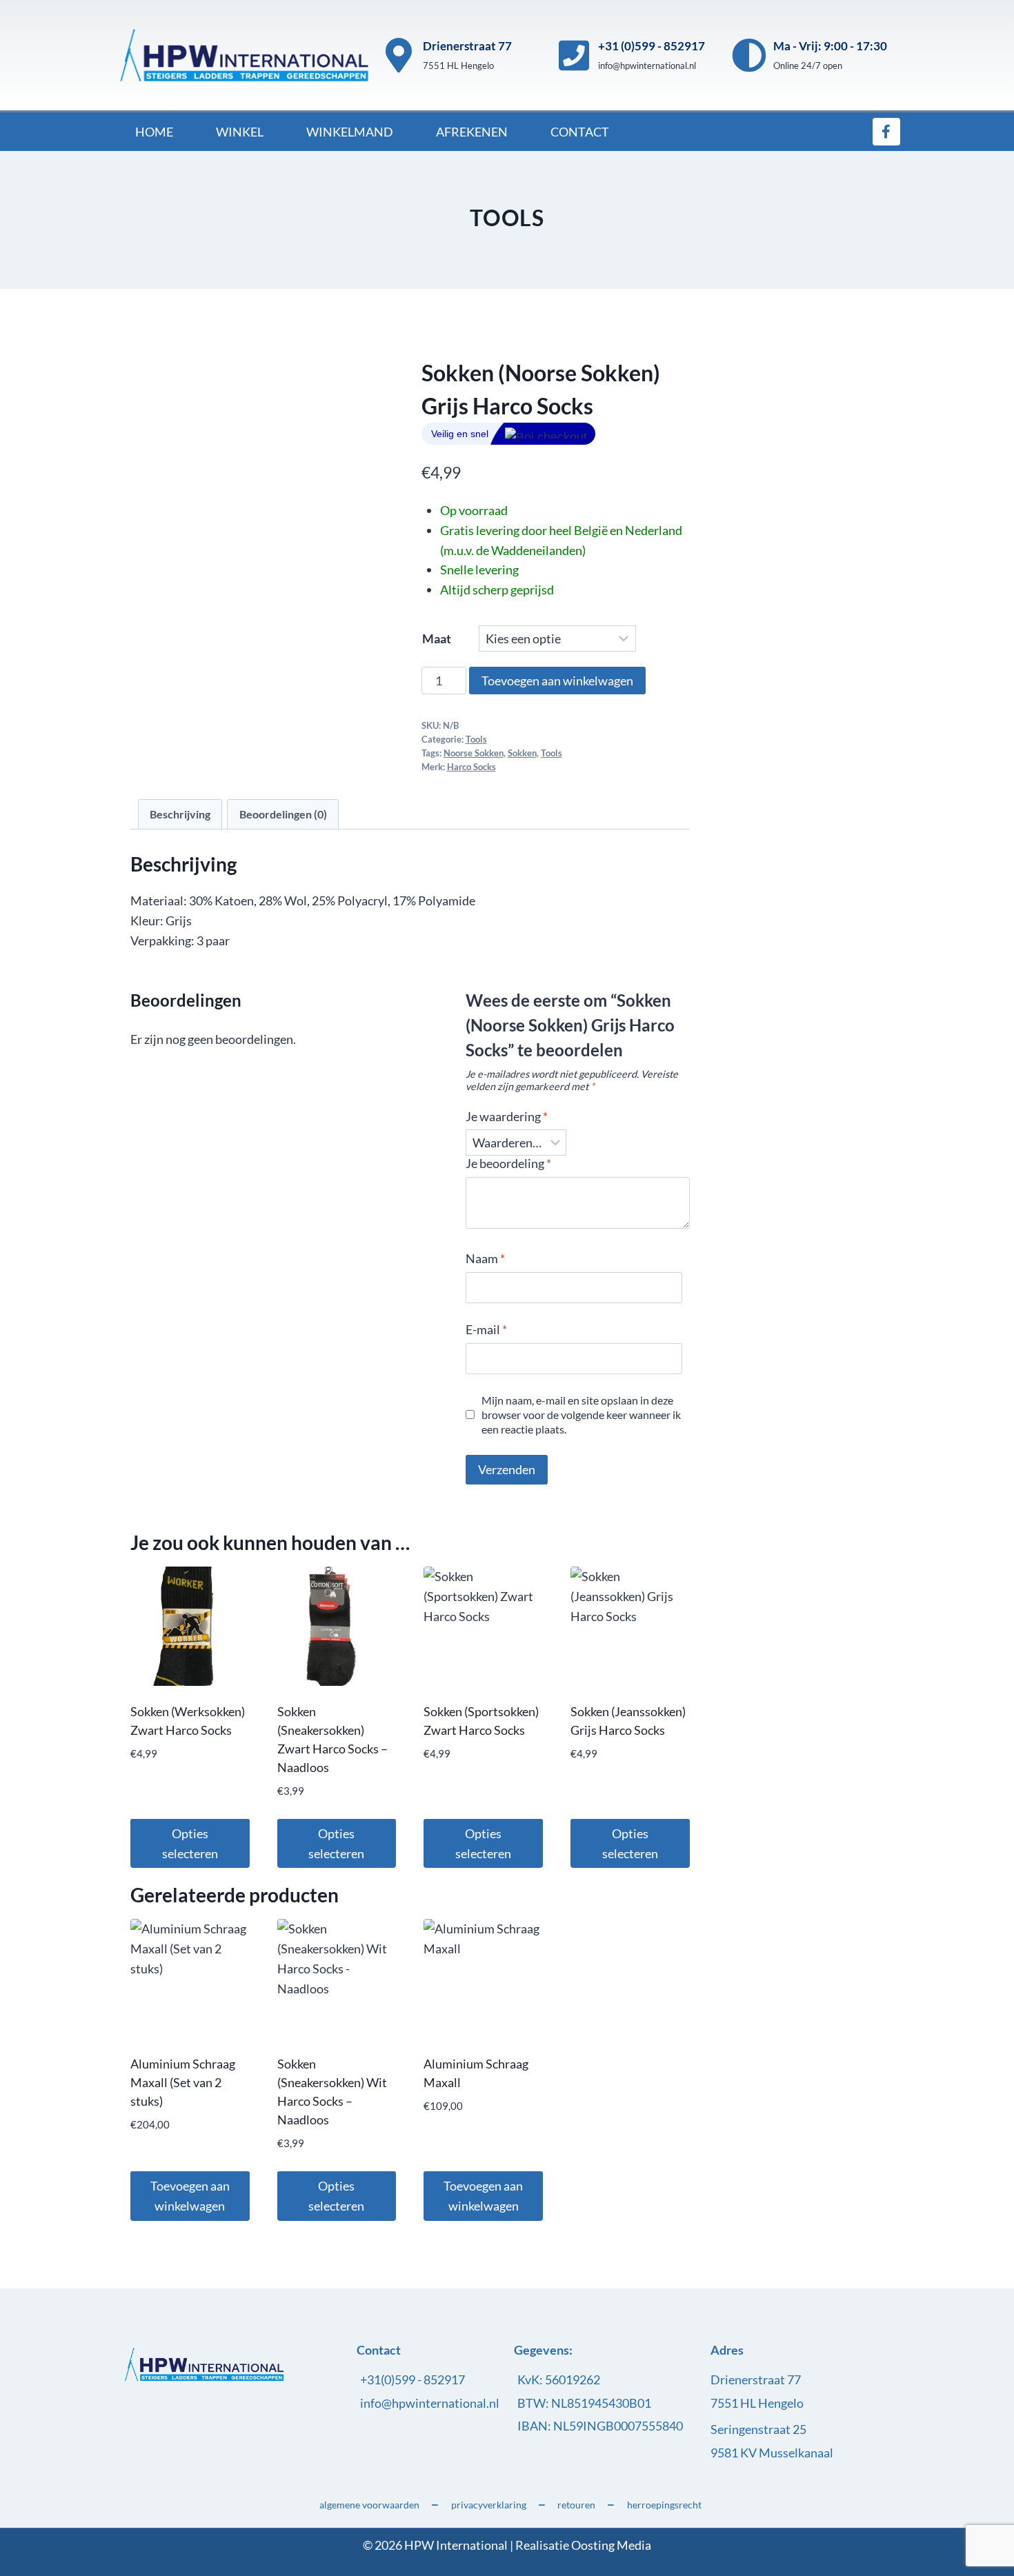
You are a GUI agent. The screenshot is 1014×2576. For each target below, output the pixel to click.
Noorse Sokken (474, 753)
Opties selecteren (190, 1843)
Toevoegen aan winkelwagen (557, 681)
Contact (580, 132)
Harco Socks (471, 767)
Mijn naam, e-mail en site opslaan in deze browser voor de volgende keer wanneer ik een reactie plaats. (581, 1415)
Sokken (522, 753)
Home (154, 132)
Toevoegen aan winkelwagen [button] (190, 2196)
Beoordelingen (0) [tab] (283, 814)
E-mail (486, 1329)
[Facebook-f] (886, 132)
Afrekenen (472, 132)
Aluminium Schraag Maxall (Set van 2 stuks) (183, 2082)
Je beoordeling (508, 1163)
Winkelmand (350, 132)
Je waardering (507, 1116)
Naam (485, 1258)
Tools (507, 218)
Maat (437, 638)
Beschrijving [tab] (180, 814)
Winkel (240, 132)
